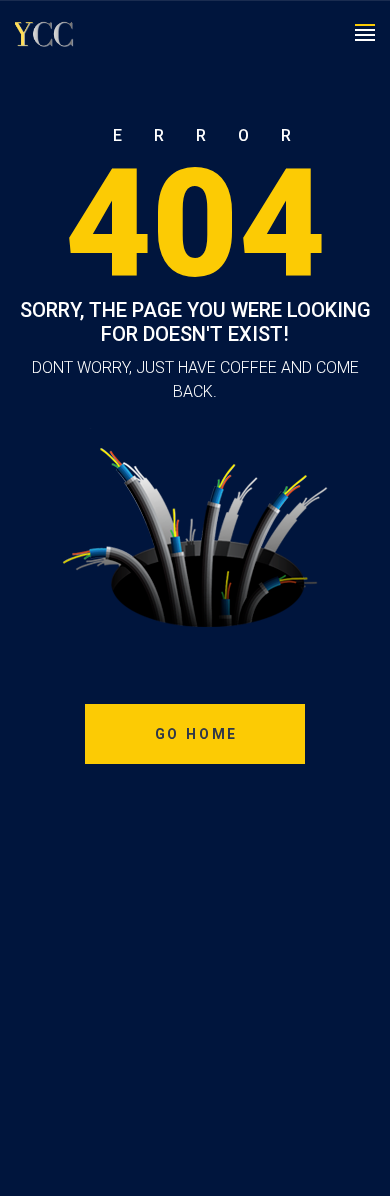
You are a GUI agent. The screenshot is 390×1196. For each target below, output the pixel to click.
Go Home (197, 734)
